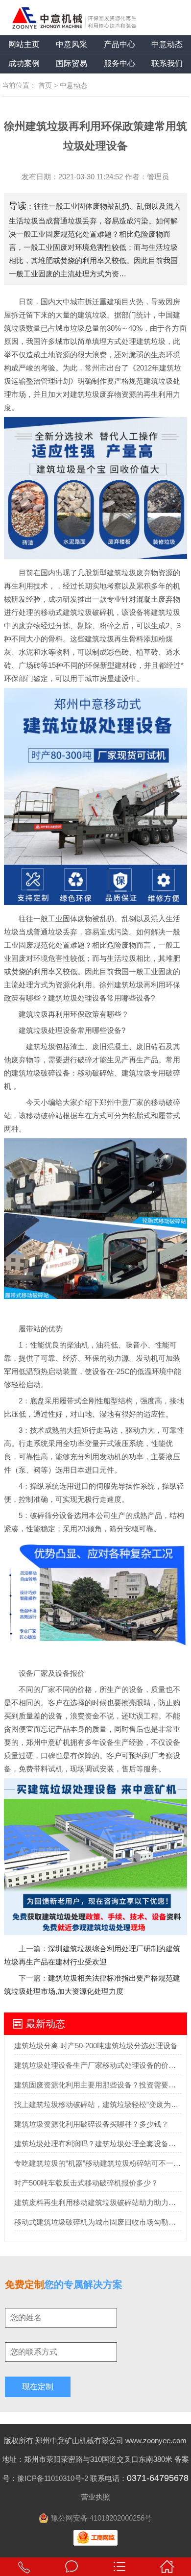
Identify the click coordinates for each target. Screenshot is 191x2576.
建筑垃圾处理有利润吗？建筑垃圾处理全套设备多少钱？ (98, 2144)
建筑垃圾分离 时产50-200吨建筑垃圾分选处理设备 (96, 2046)
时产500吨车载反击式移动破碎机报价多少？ (86, 2183)
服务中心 (119, 63)
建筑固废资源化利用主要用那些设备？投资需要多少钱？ (98, 2085)
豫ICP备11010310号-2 (53, 2478)
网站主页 (24, 44)
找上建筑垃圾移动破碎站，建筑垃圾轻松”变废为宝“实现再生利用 (98, 2104)
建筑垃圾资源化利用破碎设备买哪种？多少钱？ (91, 2124)
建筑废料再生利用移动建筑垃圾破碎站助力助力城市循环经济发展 (98, 2202)
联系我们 (167, 63)
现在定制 (38, 2387)
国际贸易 (72, 63)
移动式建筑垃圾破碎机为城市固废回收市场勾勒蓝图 (98, 2222)
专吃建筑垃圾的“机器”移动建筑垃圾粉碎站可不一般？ (98, 2163)
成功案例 (24, 63)
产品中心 (119, 44)
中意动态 (167, 44)
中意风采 (72, 44)
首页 (45, 85)
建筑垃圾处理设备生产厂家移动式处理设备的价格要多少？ (98, 2065)
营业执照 (95, 2497)
